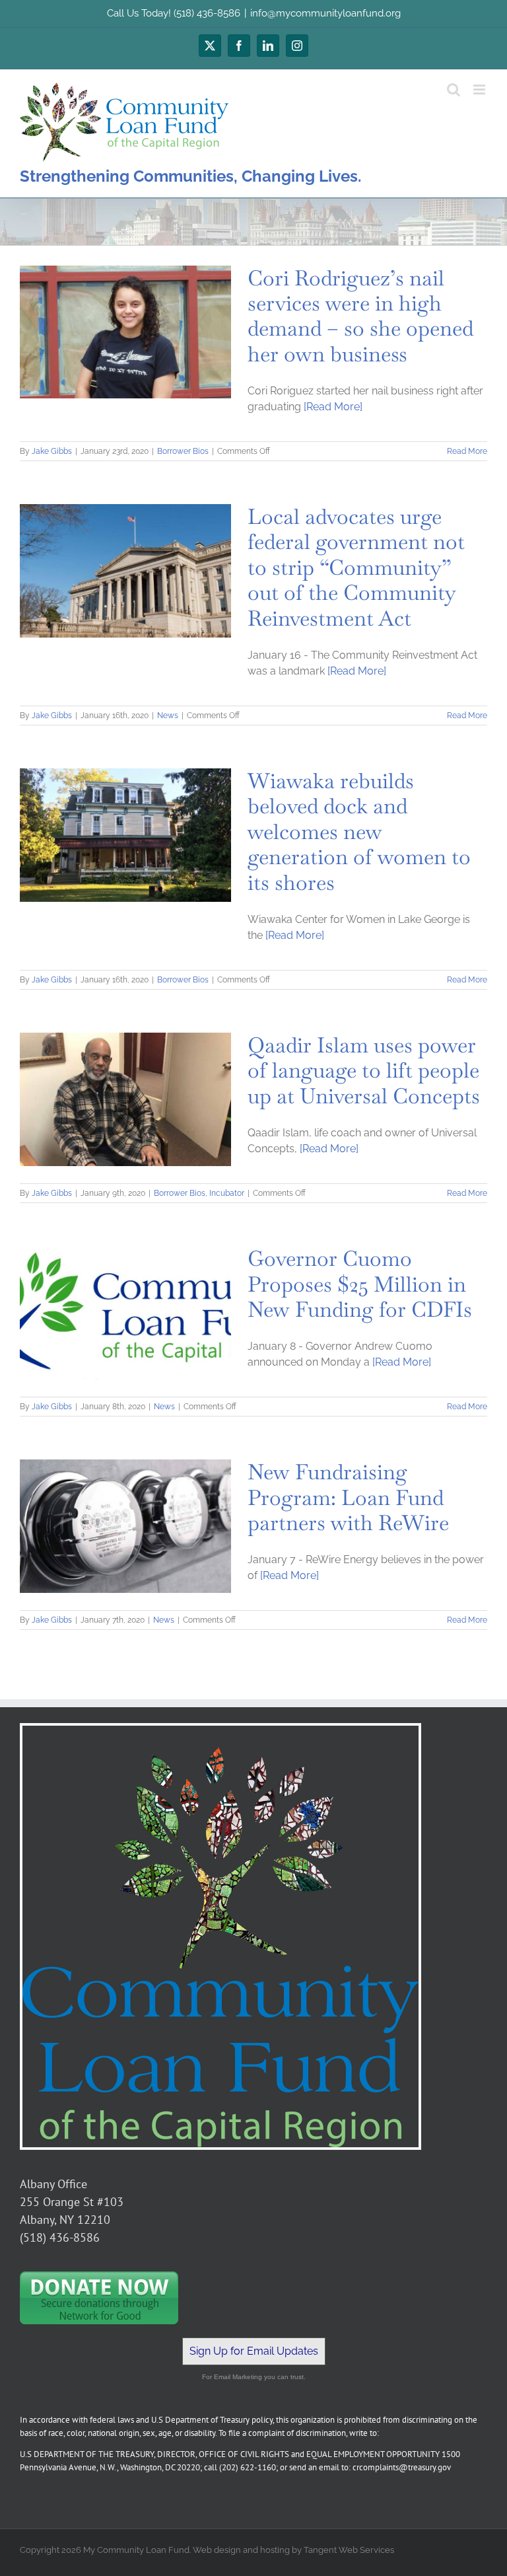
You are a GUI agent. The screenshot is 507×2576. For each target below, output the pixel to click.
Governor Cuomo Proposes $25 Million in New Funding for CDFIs (360, 1284)
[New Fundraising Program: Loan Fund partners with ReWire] (125, 1526)
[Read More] (333, 407)
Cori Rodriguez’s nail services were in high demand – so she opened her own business (360, 316)
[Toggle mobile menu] (480, 90)
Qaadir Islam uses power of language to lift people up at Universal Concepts (364, 1070)
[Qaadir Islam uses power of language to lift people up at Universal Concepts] (125, 1099)
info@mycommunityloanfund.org (325, 13)
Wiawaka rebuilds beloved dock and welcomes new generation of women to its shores (359, 831)
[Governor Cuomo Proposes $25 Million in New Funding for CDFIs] (125, 1313)
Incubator (227, 1193)
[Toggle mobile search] (454, 90)
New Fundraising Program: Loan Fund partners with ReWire (348, 1497)
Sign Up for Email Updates (254, 2351)
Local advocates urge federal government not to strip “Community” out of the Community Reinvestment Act (356, 567)
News (168, 716)
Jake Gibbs (52, 451)
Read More (467, 451)
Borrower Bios (183, 451)
